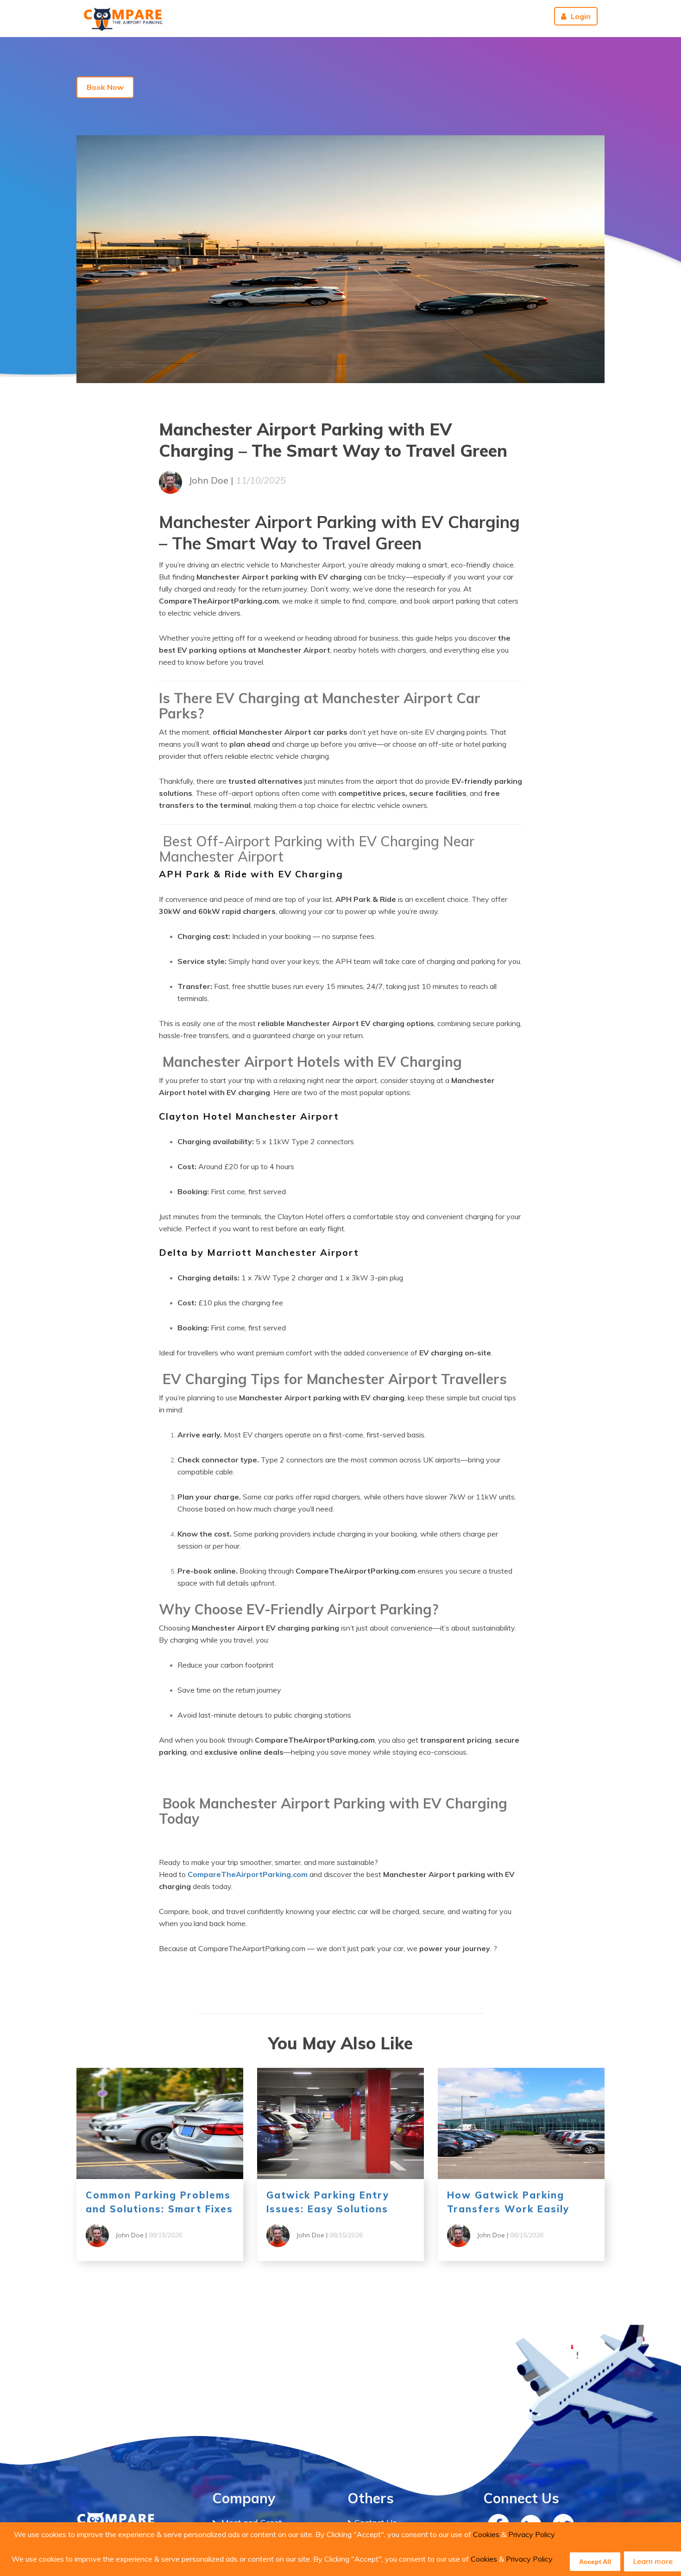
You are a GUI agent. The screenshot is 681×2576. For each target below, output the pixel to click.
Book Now (105, 87)
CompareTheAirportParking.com (248, 1874)
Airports (272, 16)
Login (581, 16)
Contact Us (394, 16)
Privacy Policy (532, 2534)
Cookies (486, 2534)
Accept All (595, 2562)
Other (437, 16)
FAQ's (351, 16)
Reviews (526, 16)
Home (317, 16)
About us (482, 16)
